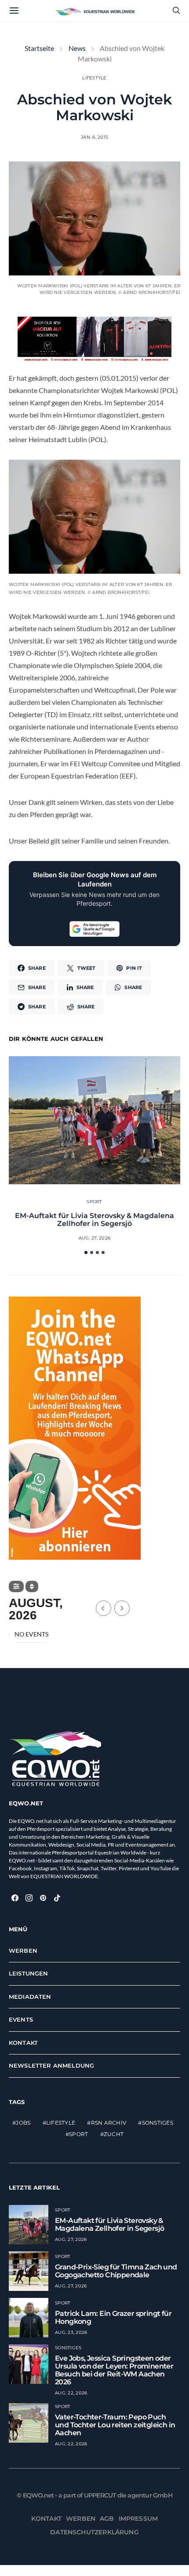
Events (21, 2020)
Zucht (114, 2135)
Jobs (23, 2123)
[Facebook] (15, 1898)
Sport (94, 1202)
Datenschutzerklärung (94, 2532)
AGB (107, 2519)
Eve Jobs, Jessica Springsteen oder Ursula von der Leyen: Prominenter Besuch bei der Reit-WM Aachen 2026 (114, 2370)
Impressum (138, 2519)
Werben (23, 1951)
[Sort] (32, 1586)
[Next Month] (122, 1608)
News (77, 48)
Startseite (39, 48)
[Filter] (16, 1586)
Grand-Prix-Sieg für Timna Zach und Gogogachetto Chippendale (116, 2271)
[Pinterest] (43, 1898)
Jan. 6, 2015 (94, 137)
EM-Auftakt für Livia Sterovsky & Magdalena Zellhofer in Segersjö (94, 1220)
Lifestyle (94, 78)
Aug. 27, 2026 (94, 1238)
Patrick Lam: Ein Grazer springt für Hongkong (113, 2317)
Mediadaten (30, 1997)
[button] (86, 1252)
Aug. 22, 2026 (71, 2393)
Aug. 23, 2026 (71, 2332)
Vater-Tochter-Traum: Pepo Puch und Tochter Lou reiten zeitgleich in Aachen (115, 2425)
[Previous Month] (104, 1608)
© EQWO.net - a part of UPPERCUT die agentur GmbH (94, 2495)
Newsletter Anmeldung (51, 2066)
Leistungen (29, 1974)
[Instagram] (29, 1898)
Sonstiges (158, 2123)
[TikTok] (57, 1898)
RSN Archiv (109, 2123)
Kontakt (23, 2043)
